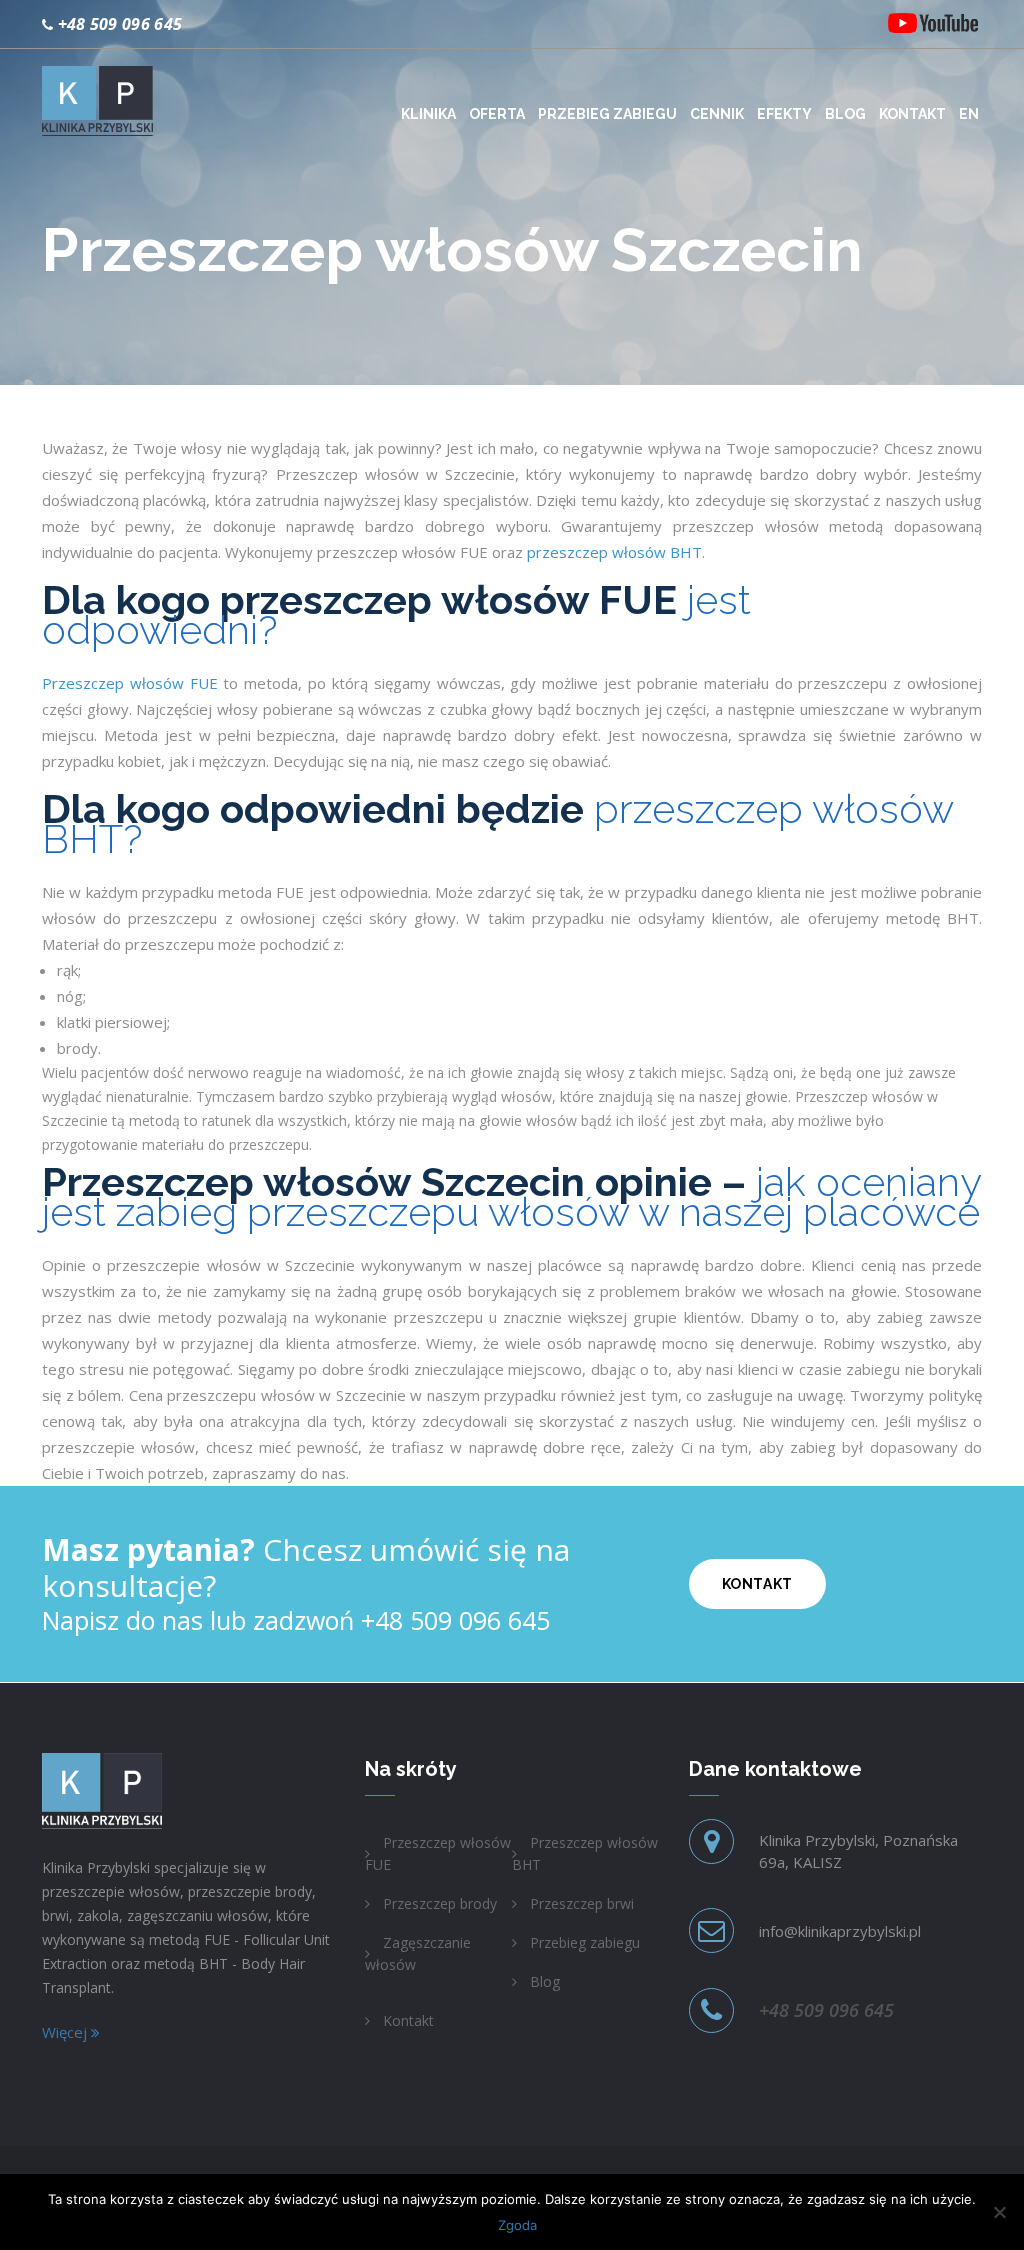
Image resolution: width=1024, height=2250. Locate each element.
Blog (545, 1981)
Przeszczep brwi (582, 1903)
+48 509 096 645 (120, 24)
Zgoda (517, 2225)
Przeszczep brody (440, 1903)
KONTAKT (757, 1584)
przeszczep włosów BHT (614, 552)
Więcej (66, 2032)
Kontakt (408, 2020)
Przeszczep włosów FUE (130, 683)
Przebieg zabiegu (585, 1942)
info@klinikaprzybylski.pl (840, 1931)
